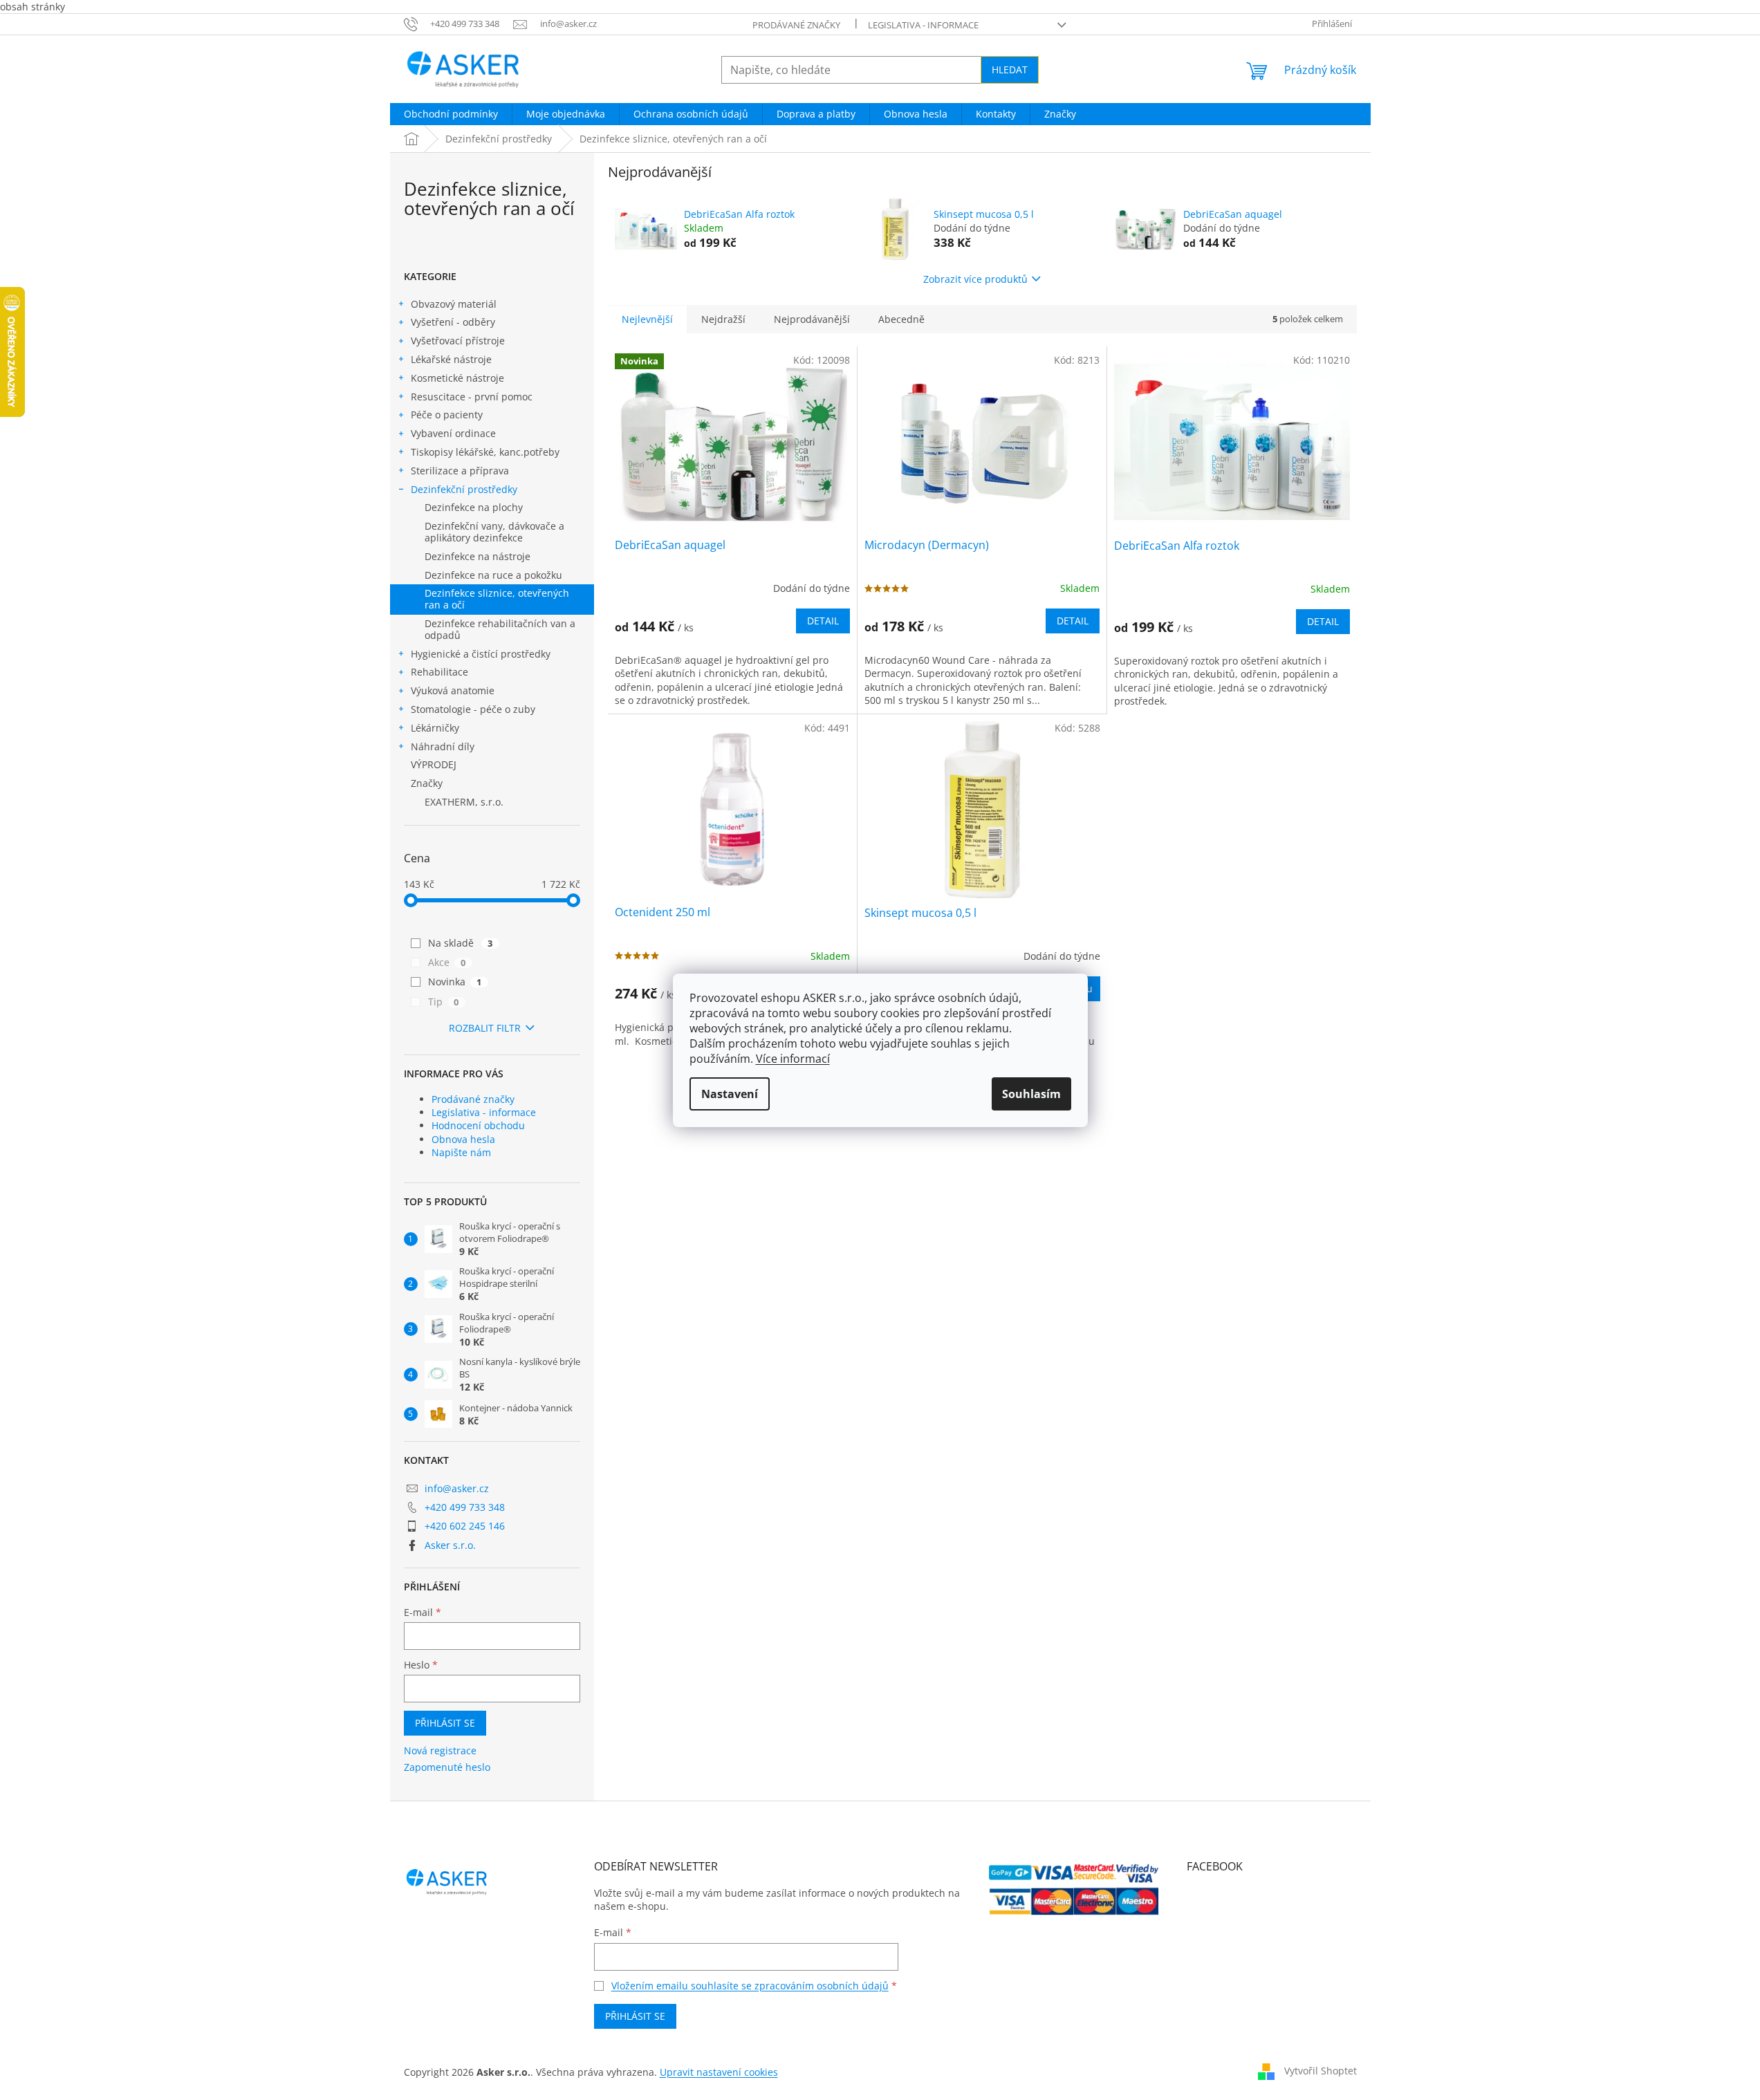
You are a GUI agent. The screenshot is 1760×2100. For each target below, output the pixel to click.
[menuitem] (451, 114)
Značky (427, 783)
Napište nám (461, 1152)
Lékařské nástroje (451, 359)
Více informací (793, 1059)
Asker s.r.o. (450, 1545)
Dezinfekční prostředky (464, 489)
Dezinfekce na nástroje (478, 556)
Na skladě (461, 943)
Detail (823, 621)
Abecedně (901, 319)
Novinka (455, 982)
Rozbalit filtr (485, 1028)
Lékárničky (435, 728)
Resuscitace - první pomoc (472, 397)
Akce (447, 962)
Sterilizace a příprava (460, 471)
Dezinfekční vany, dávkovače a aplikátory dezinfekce (494, 532)
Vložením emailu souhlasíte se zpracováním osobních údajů (750, 1986)
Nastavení (730, 1094)
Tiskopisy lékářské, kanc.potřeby (485, 452)
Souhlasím (1031, 1094)
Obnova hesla (463, 1139)
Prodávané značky (796, 25)
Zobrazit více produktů (975, 279)
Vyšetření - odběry (453, 322)
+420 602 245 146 (465, 1526)
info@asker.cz (457, 1488)
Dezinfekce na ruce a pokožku (493, 575)
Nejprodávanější (812, 319)
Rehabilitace (439, 672)
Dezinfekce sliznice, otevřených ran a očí (497, 599)
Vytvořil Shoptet (1321, 2071)
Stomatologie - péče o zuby (473, 709)
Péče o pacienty (447, 415)
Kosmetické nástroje (457, 378)
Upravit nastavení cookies (719, 2072)
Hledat (1010, 69)
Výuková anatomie (453, 690)
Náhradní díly (443, 746)
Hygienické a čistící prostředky (481, 654)
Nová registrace (440, 1750)
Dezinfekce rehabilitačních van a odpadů (500, 629)
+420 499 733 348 (465, 1507)
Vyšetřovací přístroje (458, 341)
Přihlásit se (445, 1723)
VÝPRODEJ (434, 764)
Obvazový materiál (454, 304)
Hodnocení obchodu (478, 1125)
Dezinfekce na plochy (474, 507)
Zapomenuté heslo (447, 1767)
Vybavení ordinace (453, 433)
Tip (444, 1002)
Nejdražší (723, 319)
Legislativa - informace (923, 25)
